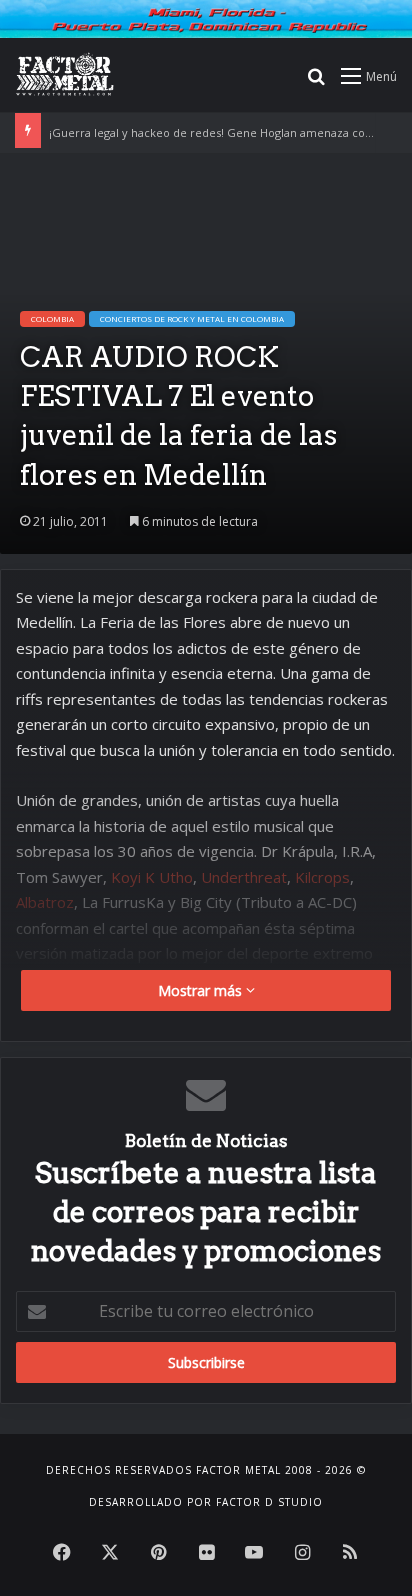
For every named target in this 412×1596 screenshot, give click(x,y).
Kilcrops (322, 877)
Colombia (52, 318)
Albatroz (45, 902)
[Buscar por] (316, 82)
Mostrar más (202, 990)
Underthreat (244, 877)
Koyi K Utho (152, 877)
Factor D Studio (269, 1502)
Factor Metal (238, 1470)
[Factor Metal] (65, 75)
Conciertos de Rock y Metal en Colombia (192, 318)
